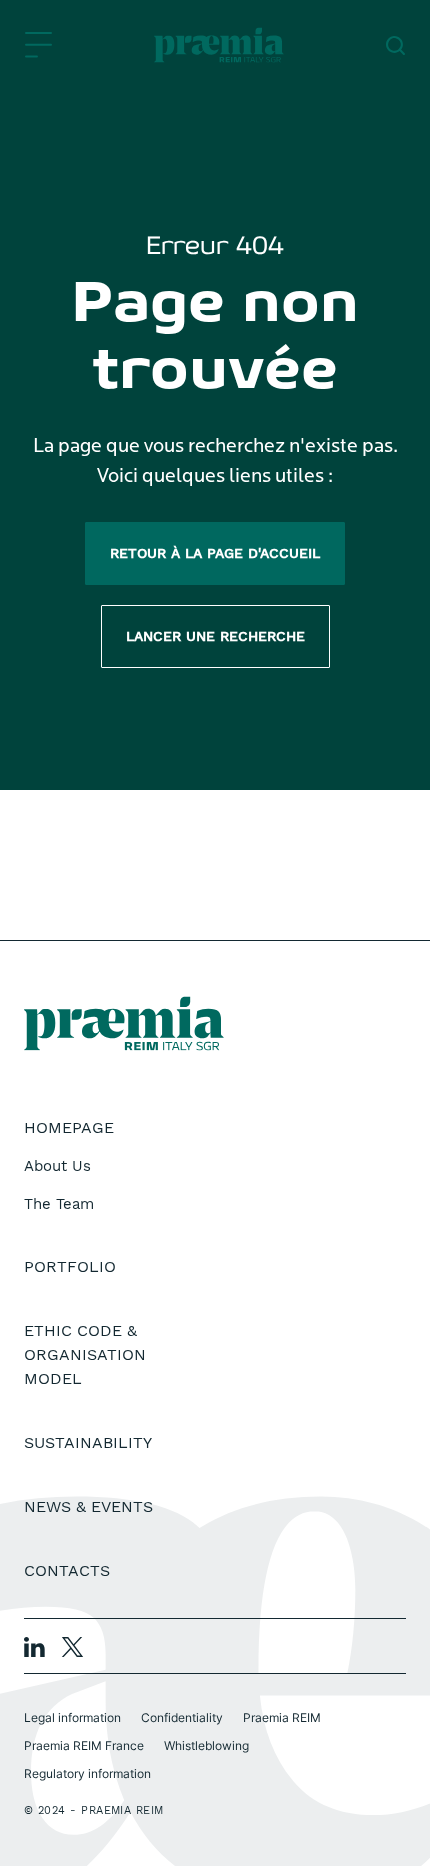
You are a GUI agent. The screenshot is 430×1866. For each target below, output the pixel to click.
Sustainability (88, 1442)
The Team (59, 1204)
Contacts (67, 1570)
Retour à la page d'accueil (215, 553)
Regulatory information (87, 1773)
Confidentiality (182, 1717)
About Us (57, 1166)
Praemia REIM (282, 1717)
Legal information (72, 1717)
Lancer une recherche (215, 636)
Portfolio (70, 1266)
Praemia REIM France (84, 1745)
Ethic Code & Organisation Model (85, 1354)
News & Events (88, 1506)
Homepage (69, 1127)
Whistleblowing (206, 1745)
